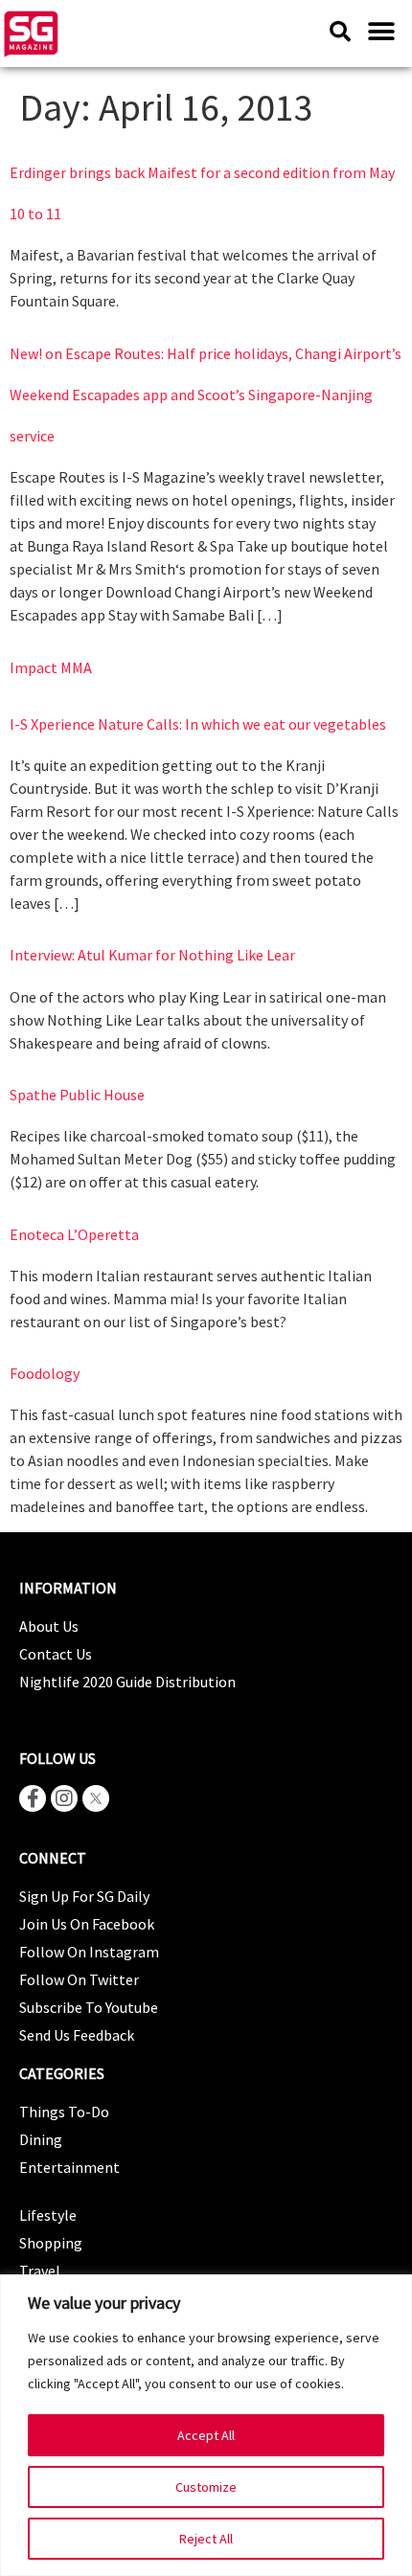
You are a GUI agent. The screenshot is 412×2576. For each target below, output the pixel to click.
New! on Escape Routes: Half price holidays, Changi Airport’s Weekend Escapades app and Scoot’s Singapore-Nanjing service (206, 395)
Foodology (45, 1373)
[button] (381, 31)
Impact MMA (51, 667)
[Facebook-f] (33, 1798)
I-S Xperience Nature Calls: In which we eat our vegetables (198, 724)
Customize (206, 2487)
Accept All (206, 2435)
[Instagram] (64, 1798)
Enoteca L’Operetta (74, 1234)
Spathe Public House (77, 1095)
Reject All (206, 2539)
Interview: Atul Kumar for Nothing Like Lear (152, 955)
